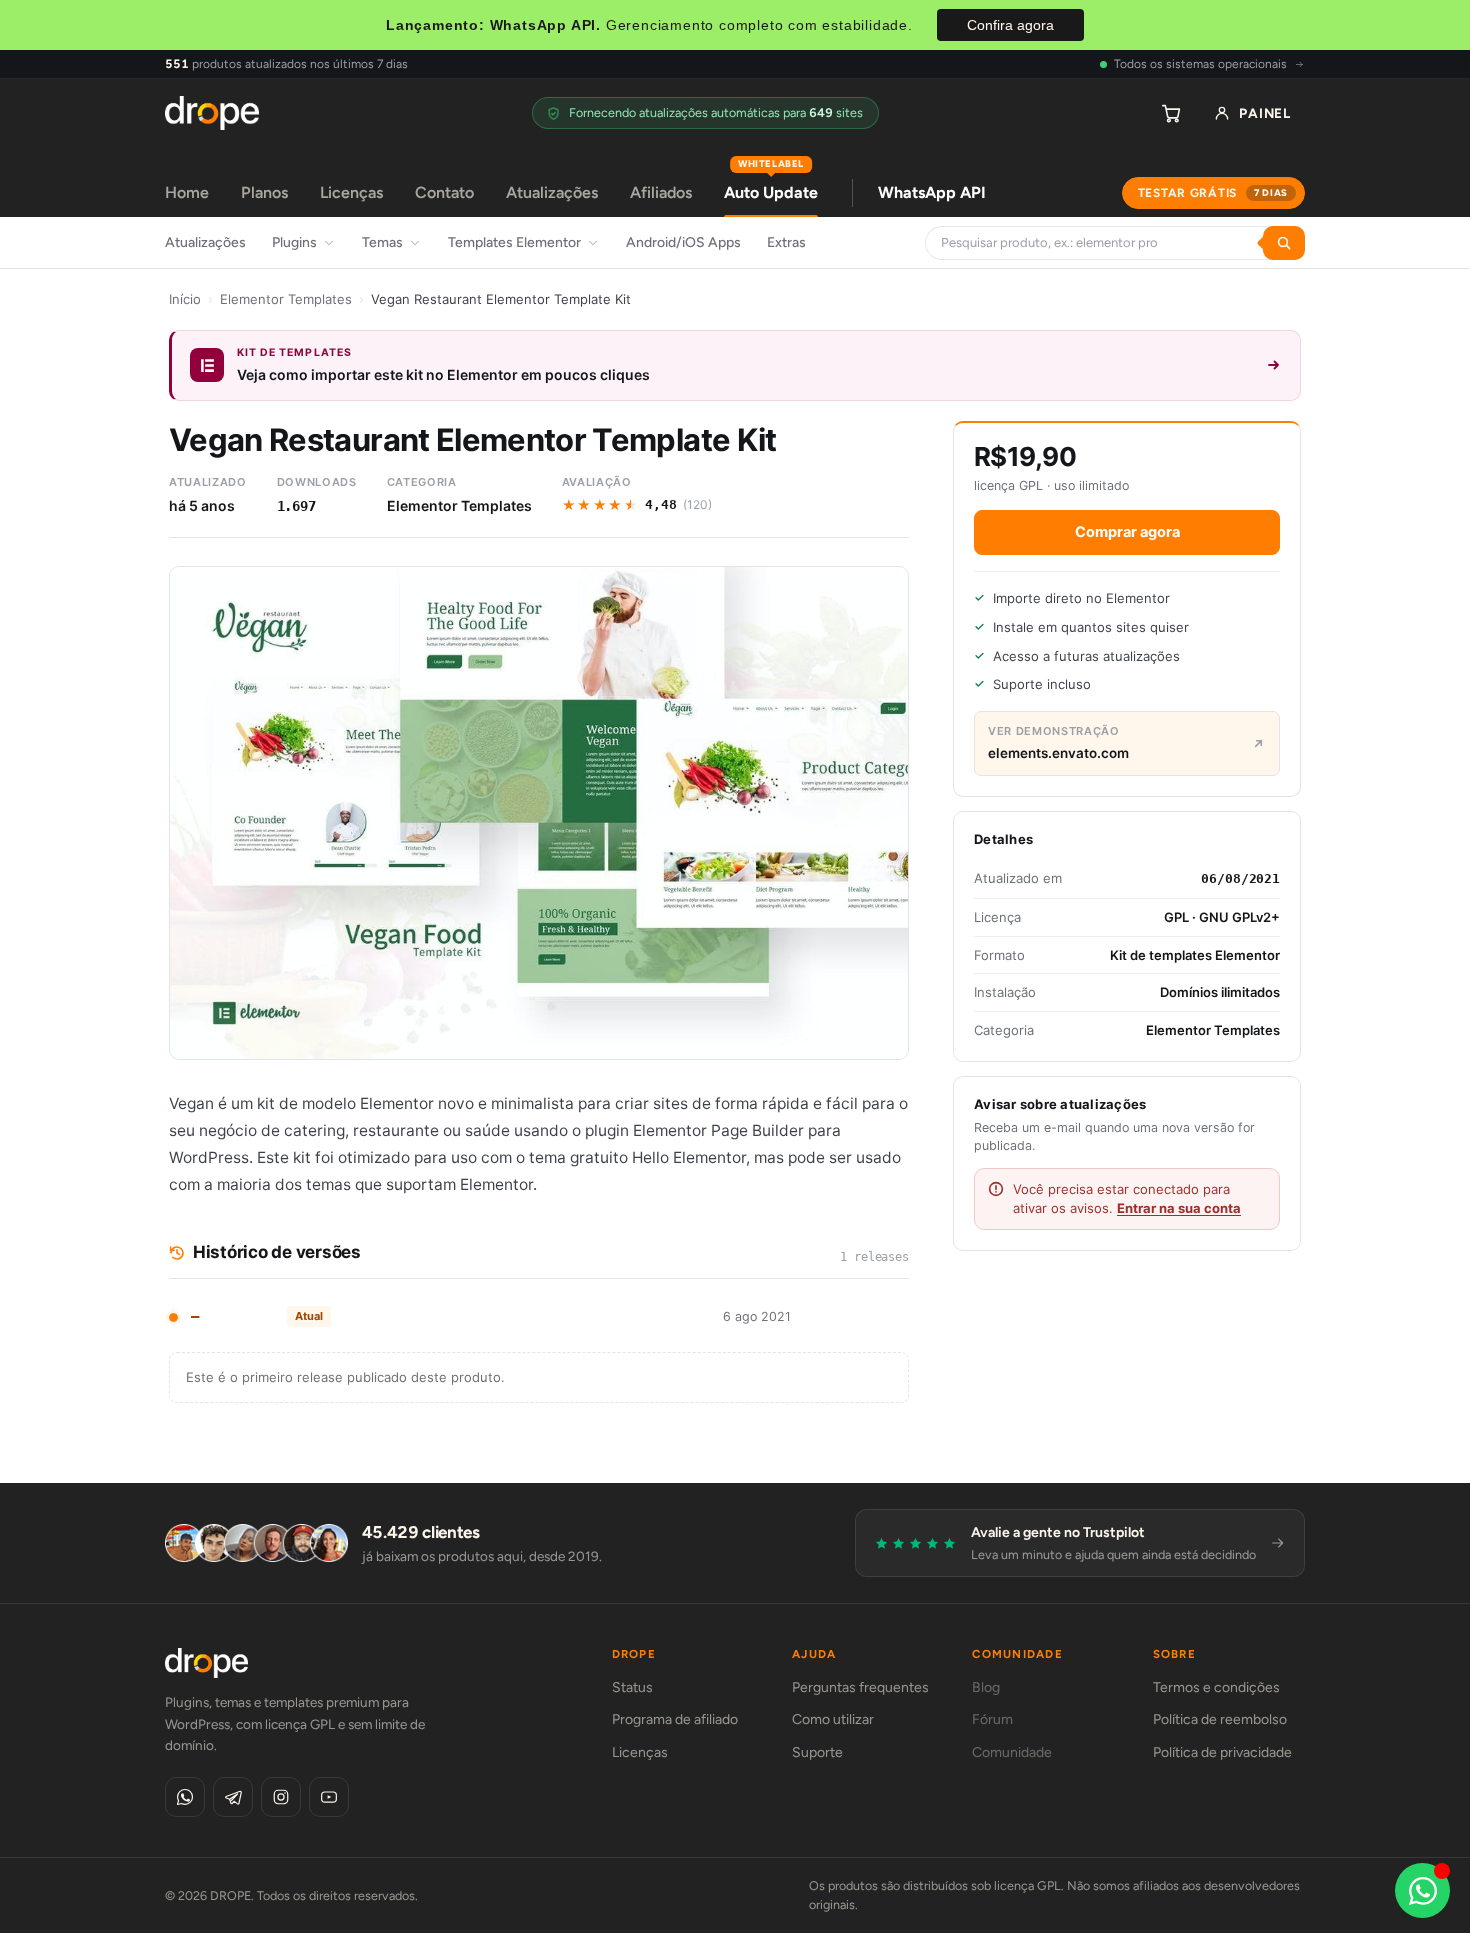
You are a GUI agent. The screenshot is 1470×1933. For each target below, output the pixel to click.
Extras (786, 242)
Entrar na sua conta (1179, 1208)
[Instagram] (281, 1797)
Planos (264, 192)
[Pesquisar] (1284, 243)
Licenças (351, 192)
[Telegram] (233, 1797)
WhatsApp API (932, 192)
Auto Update (771, 185)
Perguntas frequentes (860, 1687)
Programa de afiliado (675, 1719)
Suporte (817, 1752)
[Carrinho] (1171, 113)
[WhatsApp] (185, 1797)
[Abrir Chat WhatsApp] (1422, 1890)
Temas (382, 242)
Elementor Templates (286, 299)
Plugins (294, 242)
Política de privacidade (1222, 1752)
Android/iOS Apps (683, 242)
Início (185, 299)
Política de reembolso (1220, 1719)
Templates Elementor (514, 242)
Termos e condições (1216, 1687)
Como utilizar (833, 1719)
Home (187, 192)
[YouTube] (329, 1797)
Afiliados (661, 192)
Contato (444, 192)
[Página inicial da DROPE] (212, 113)
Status (632, 1687)
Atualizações (552, 192)
